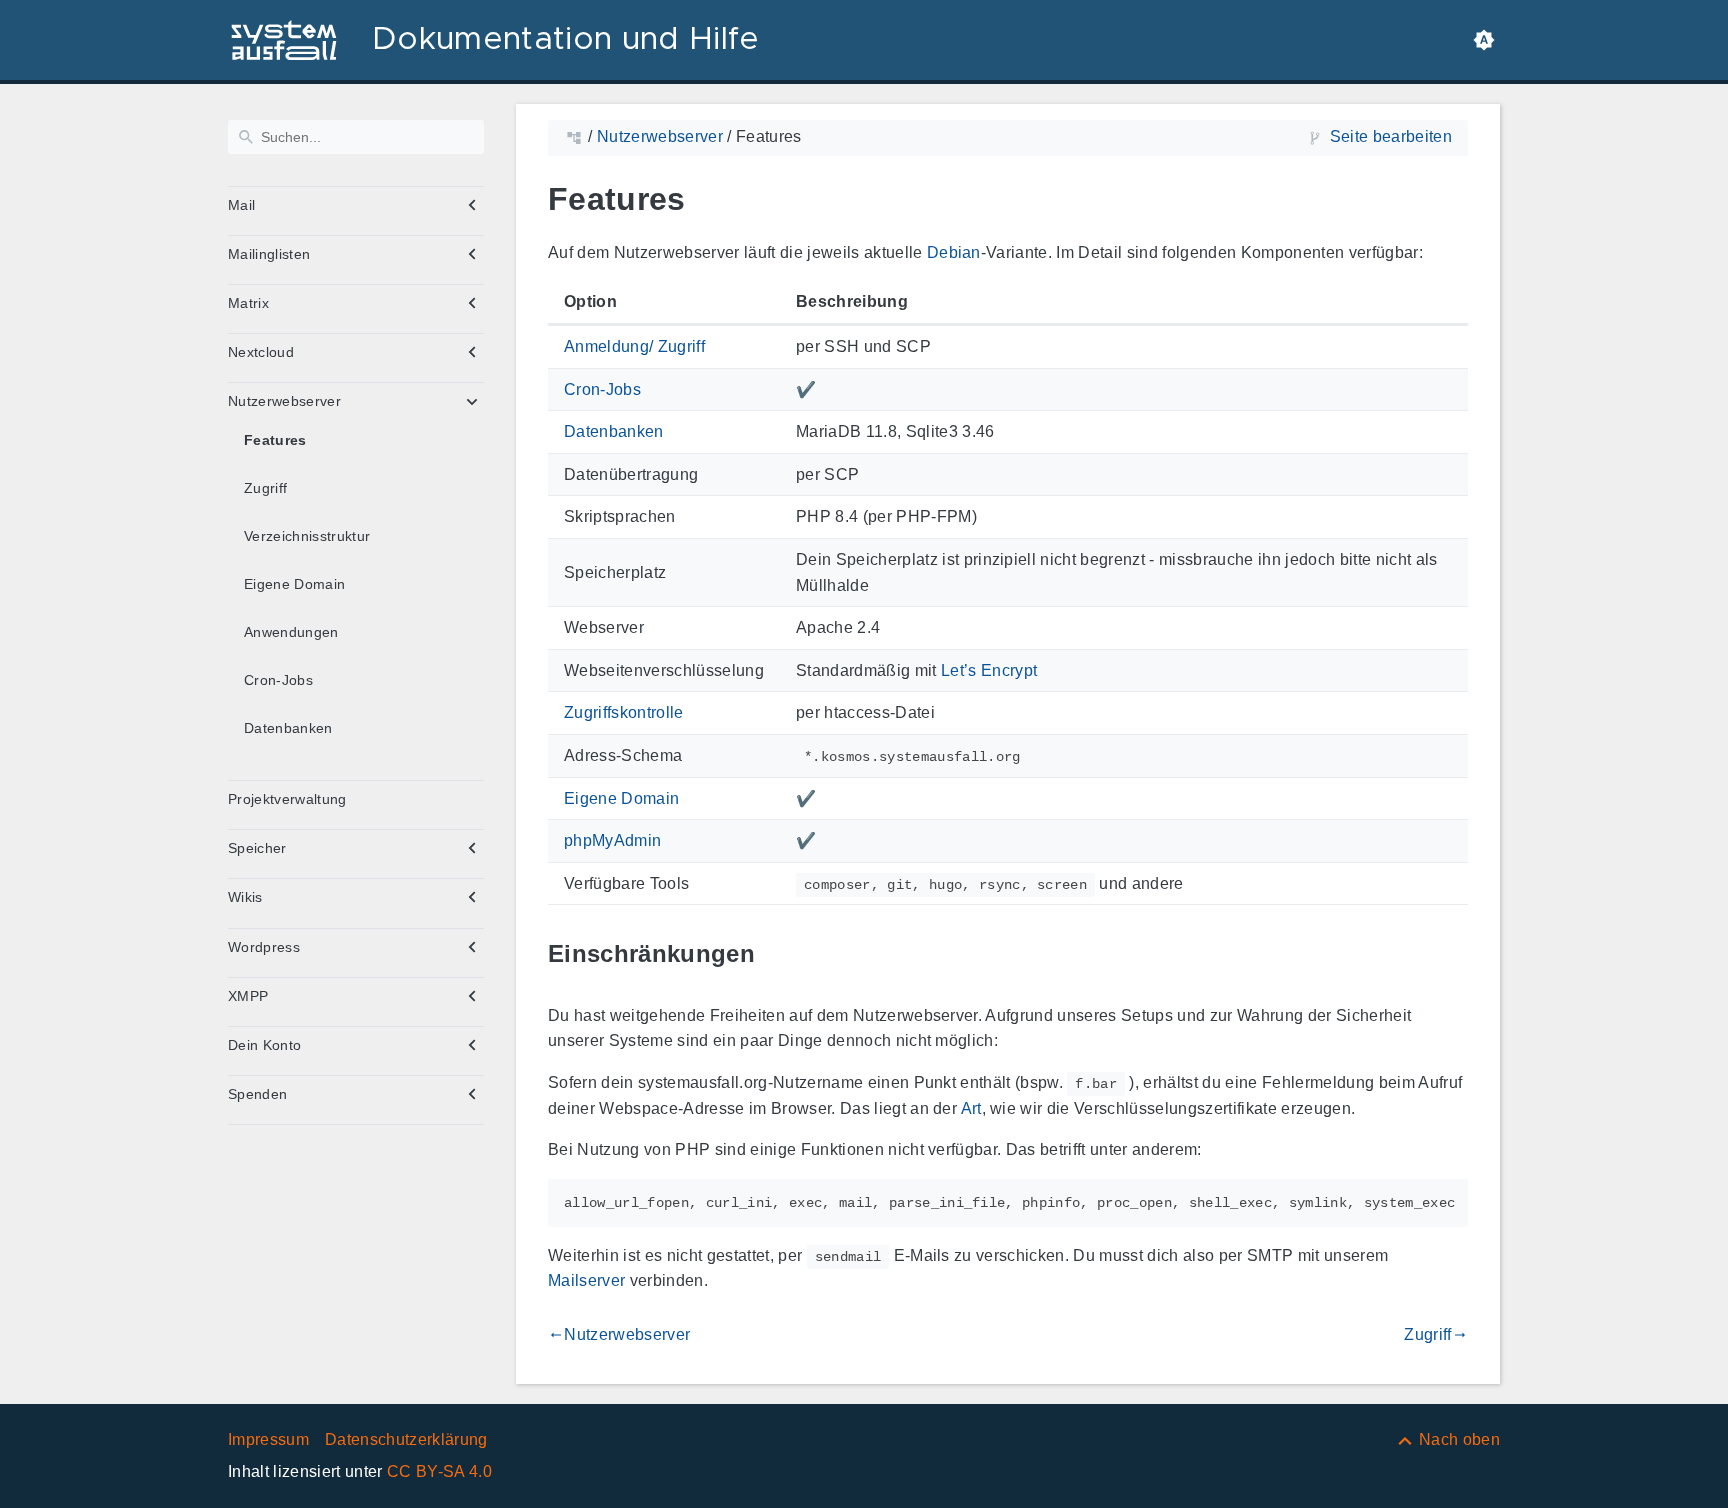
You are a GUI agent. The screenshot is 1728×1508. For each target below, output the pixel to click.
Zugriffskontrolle (624, 712)
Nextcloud (261, 352)
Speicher (257, 848)
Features (275, 440)
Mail (241, 205)
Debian (954, 252)
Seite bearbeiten (1391, 136)
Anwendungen (291, 632)
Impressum (268, 1439)
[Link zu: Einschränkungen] (778, 954)
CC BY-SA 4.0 (439, 1471)
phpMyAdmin (612, 840)
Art (971, 1108)
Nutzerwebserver (284, 401)
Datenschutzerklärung (406, 1439)
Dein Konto (264, 1045)
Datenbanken (288, 728)
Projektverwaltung (287, 799)
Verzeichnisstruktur (307, 536)
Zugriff (265, 488)
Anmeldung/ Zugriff (634, 346)
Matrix (248, 303)
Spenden (257, 1094)
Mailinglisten (269, 254)
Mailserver (586, 1280)
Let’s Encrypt (989, 670)
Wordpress (264, 947)
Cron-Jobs (278, 680)
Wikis (245, 897)
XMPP (248, 996)
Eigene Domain (294, 584)
